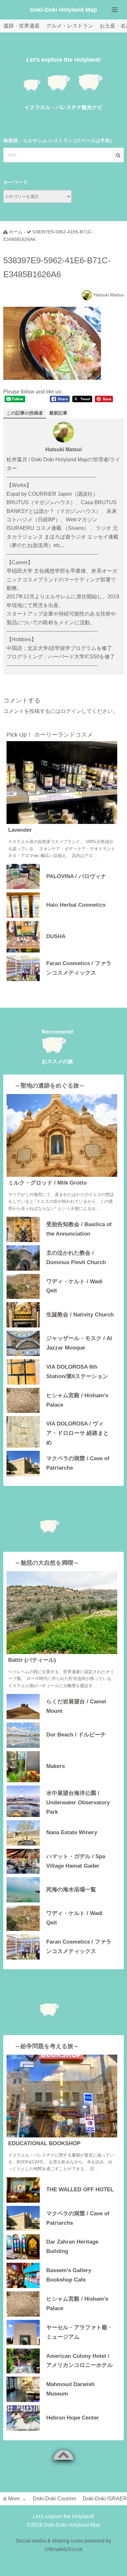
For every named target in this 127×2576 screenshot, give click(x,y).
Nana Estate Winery (72, 1832)
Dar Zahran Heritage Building (72, 2246)
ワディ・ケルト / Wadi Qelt (74, 1286)
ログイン (71, 711)
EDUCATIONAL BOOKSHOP (44, 2143)
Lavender (20, 830)
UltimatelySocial (63, 2549)
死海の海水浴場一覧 (71, 1890)
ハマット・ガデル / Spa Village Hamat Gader (76, 1861)
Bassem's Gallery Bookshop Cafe (69, 2275)
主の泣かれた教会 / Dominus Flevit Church (76, 1258)
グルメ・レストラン (70, 26)
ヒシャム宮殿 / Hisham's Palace (77, 1400)
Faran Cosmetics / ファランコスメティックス (79, 968)
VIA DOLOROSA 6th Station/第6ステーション (77, 1372)
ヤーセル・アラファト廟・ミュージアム (79, 2332)
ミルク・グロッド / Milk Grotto (47, 1183)
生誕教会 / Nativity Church (80, 1315)
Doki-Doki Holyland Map (63, 10)
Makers (56, 1766)
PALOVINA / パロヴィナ (76, 876)
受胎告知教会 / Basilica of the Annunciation (79, 1229)
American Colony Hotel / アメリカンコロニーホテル (79, 2361)
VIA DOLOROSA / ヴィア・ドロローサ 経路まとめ (78, 1432)
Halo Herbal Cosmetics (76, 905)
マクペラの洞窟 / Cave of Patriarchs (78, 1463)
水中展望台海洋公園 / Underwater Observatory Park (78, 1802)
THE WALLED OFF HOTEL (80, 2190)
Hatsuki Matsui (109, 295)
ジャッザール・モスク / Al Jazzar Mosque (79, 1343)
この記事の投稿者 (25, 413)
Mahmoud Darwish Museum (70, 2389)
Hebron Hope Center (73, 2418)
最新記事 (58, 413)
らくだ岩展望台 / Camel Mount (76, 1706)
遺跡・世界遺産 (21, 26)
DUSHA (56, 936)
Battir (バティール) (32, 1660)
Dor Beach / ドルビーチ (76, 1735)
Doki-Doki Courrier (55, 2499)
